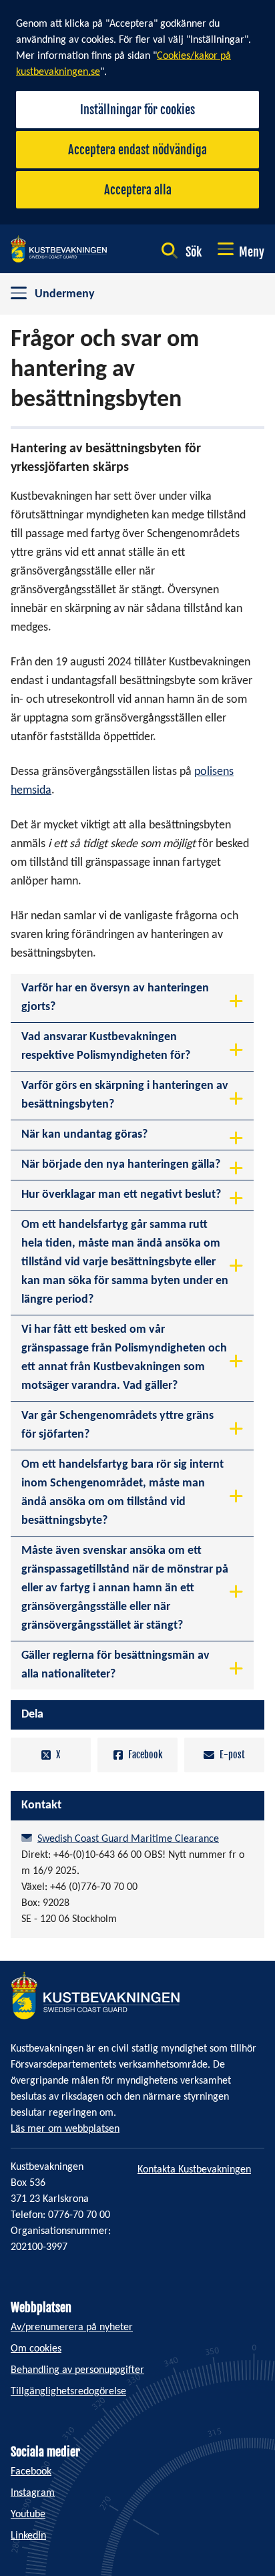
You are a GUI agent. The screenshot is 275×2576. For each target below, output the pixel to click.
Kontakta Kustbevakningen (194, 2170)
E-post (232, 1755)
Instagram (33, 2493)
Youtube (28, 2515)
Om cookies (36, 2349)
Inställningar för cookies (137, 110)
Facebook (145, 1755)
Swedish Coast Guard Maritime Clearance (128, 1839)
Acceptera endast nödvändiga (137, 150)
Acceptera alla (138, 190)
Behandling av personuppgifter (77, 2370)
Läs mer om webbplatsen (65, 2129)
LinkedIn (28, 2536)
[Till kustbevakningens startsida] (59, 249)
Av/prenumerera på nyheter (72, 2327)
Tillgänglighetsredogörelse (68, 2392)
